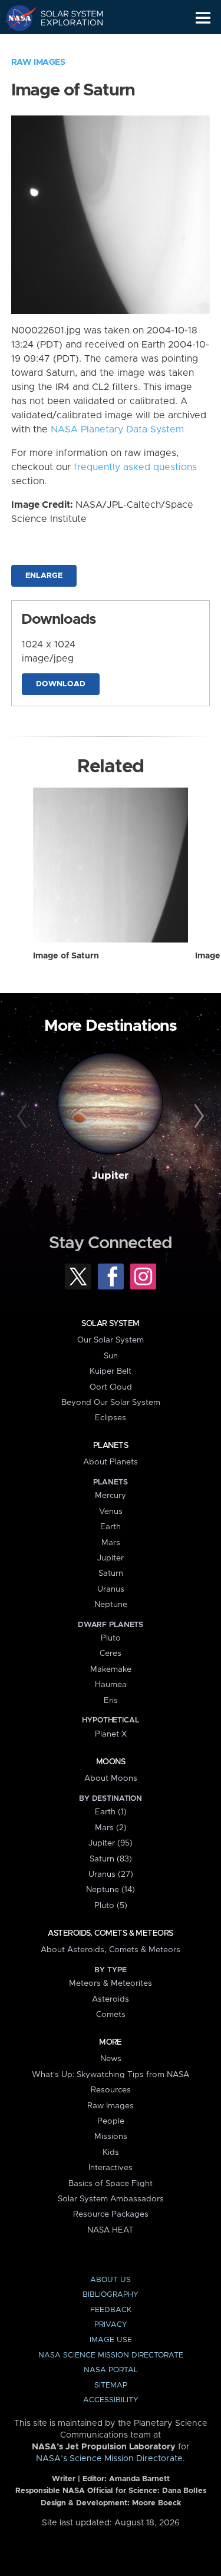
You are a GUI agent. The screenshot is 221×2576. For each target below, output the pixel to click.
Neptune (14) (111, 1890)
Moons (111, 1762)
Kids (111, 2152)
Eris (111, 1701)
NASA (16, 18)
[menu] (203, 18)
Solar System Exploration (65, 18)
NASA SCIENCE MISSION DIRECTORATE (111, 2355)
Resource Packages (111, 2214)
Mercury (111, 1496)
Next (197, 1116)
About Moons (111, 1778)
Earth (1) (111, 1812)
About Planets (111, 1462)
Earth (111, 1527)
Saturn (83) (111, 1859)
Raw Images (38, 62)
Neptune (111, 1605)
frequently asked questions (135, 467)
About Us (111, 2280)
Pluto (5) (111, 1906)
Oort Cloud (111, 1387)
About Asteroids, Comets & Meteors (111, 1950)
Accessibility (111, 2400)
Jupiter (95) (111, 1843)
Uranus (111, 1589)
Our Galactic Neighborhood (65, 45)
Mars (111, 1543)
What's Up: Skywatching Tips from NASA (111, 2075)
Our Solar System (111, 1340)
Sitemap (111, 2385)
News (111, 2059)
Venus (111, 1512)
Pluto (111, 1638)
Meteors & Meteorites (111, 1983)
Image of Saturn (66, 956)
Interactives (111, 2168)
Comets (111, 2015)
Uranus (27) (111, 1874)
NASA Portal (111, 2370)
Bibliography (111, 2295)
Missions (111, 2137)
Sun (111, 1356)
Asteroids (111, 1999)
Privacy (111, 2325)
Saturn (111, 1573)
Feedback (111, 2310)
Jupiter (110, 1176)
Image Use (111, 2340)
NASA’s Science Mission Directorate (109, 2459)
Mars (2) (111, 1828)
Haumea (111, 1685)
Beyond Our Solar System (111, 1403)
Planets (111, 1446)
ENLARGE (44, 576)
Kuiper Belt (111, 1371)
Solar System (110, 1324)
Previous (24, 1116)
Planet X (111, 1734)
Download (61, 684)
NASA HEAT (111, 2230)
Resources (111, 2090)
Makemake (111, 1669)
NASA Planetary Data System (117, 429)
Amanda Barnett (139, 2479)
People (111, 2121)
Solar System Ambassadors (111, 2199)
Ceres (111, 1654)
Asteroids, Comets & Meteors (110, 1933)
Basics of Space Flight (111, 2184)
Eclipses (111, 1418)
